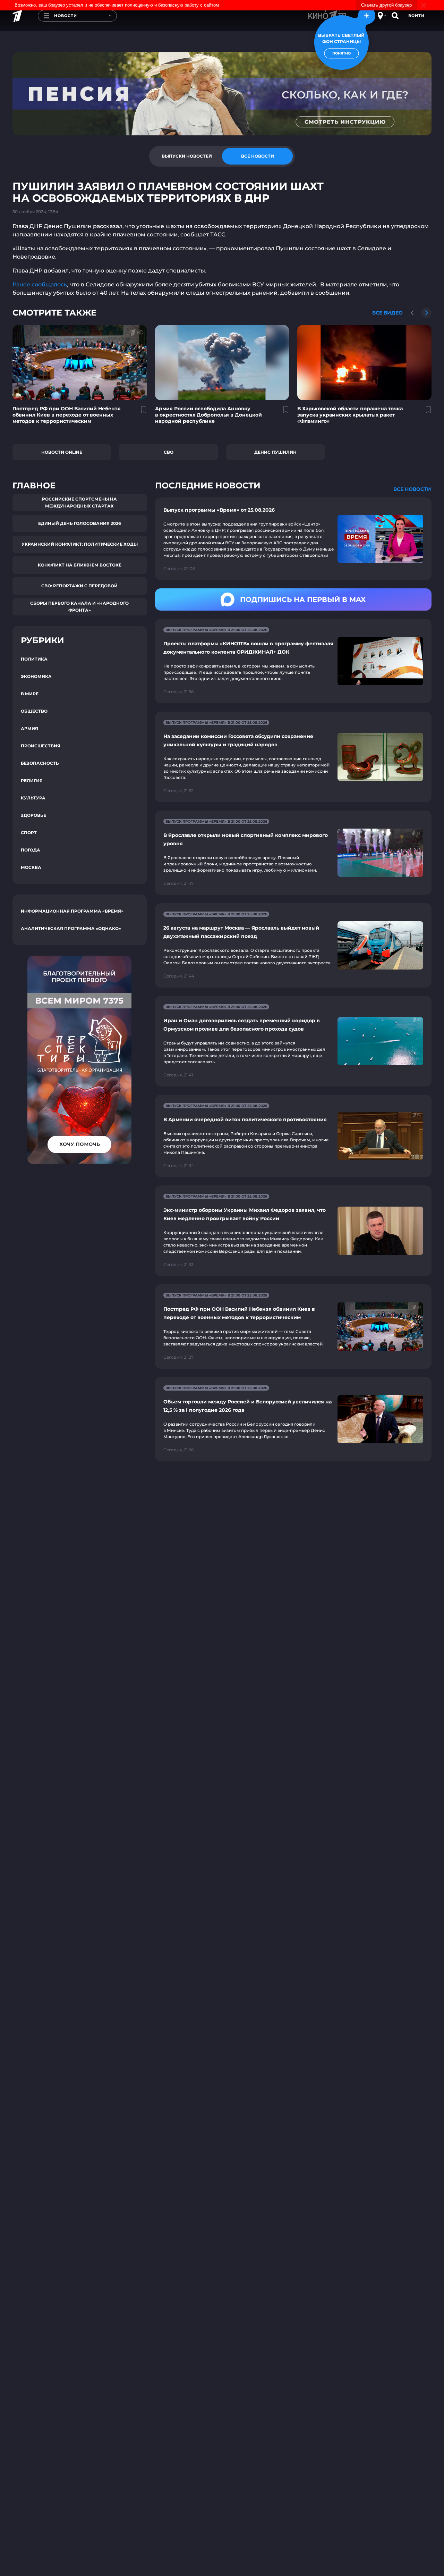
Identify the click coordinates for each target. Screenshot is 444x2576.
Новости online (62, 452)
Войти (416, 16)
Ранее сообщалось (40, 284)
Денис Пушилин (275, 452)
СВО (169, 452)
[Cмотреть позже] (140, 412)
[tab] (187, 156)
